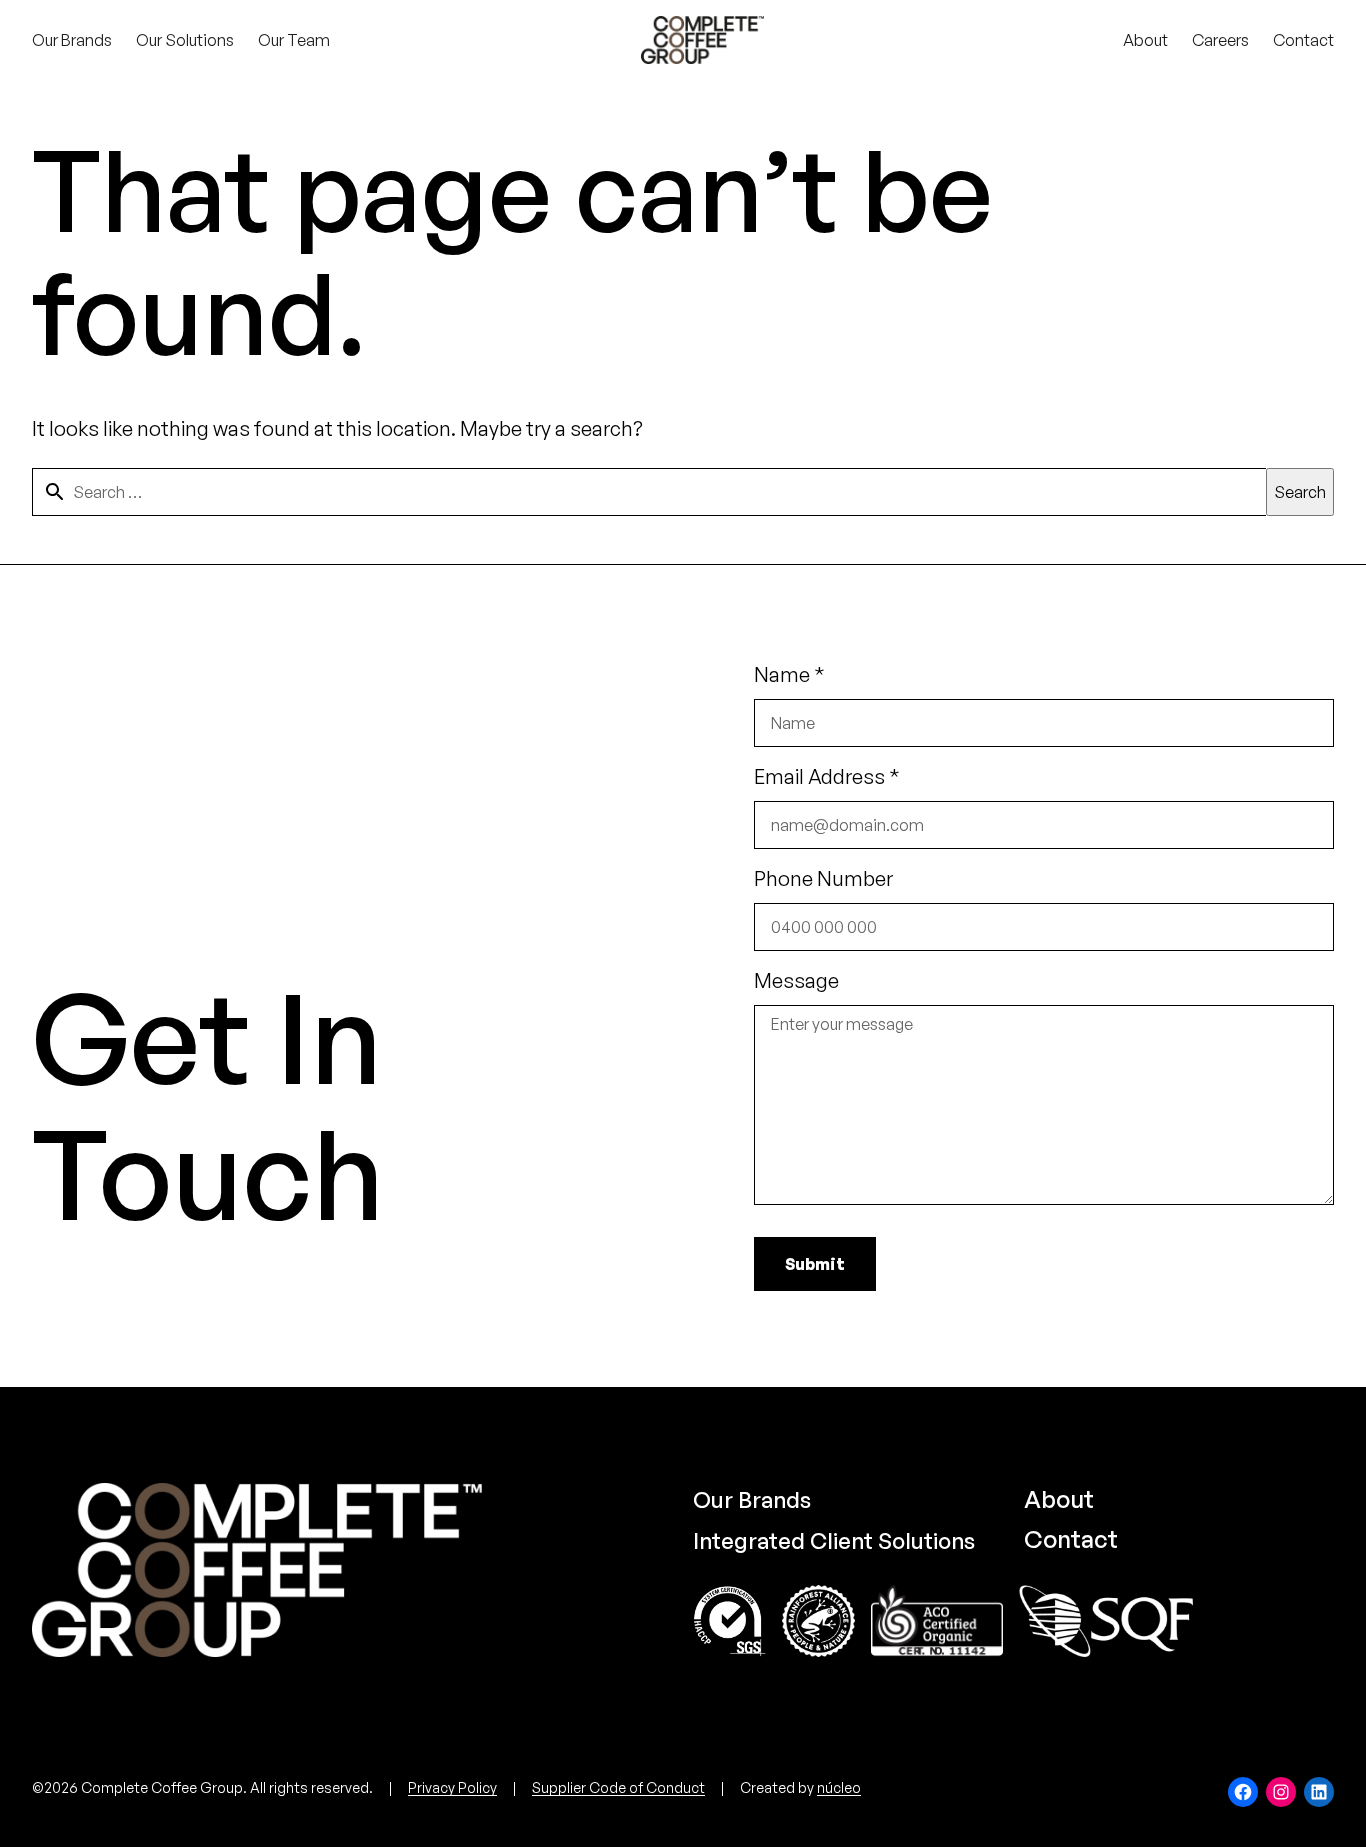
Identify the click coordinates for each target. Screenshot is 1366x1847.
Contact (1071, 1539)
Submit (815, 1264)
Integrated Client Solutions (834, 1540)
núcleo (839, 1787)
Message (796, 980)
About (1059, 1499)
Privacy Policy (452, 1787)
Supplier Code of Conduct (618, 1787)
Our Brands (752, 1499)
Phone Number (823, 878)
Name (789, 674)
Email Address (827, 776)
